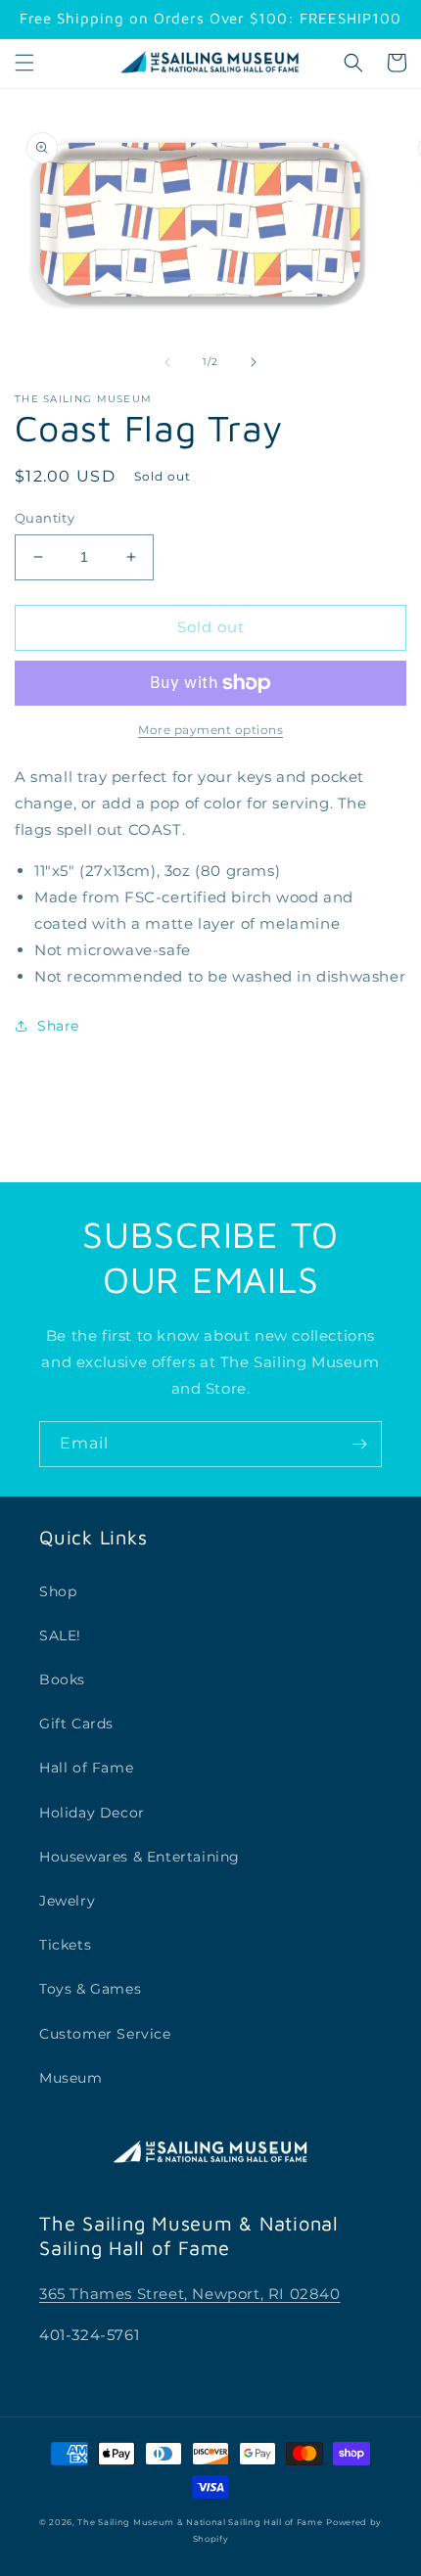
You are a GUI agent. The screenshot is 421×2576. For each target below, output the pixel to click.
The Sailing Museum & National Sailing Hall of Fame (200, 2522)
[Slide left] (167, 362)
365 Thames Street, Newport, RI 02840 (190, 2294)
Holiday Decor (92, 1813)
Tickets (65, 1945)
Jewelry (67, 1901)
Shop (58, 1591)
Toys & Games (90, 1989)
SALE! (60, 1635)
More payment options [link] (210, 730)
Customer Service (105, 2034)
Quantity (45, 518)
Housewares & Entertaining (140, 1857)
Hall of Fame (86, 1768)
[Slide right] (254, 362)
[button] (24, 63)
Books (62, 1679)
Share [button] (58, 1026)
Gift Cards (76, 1724)
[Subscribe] (359, 1444)
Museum (71, 2078)
